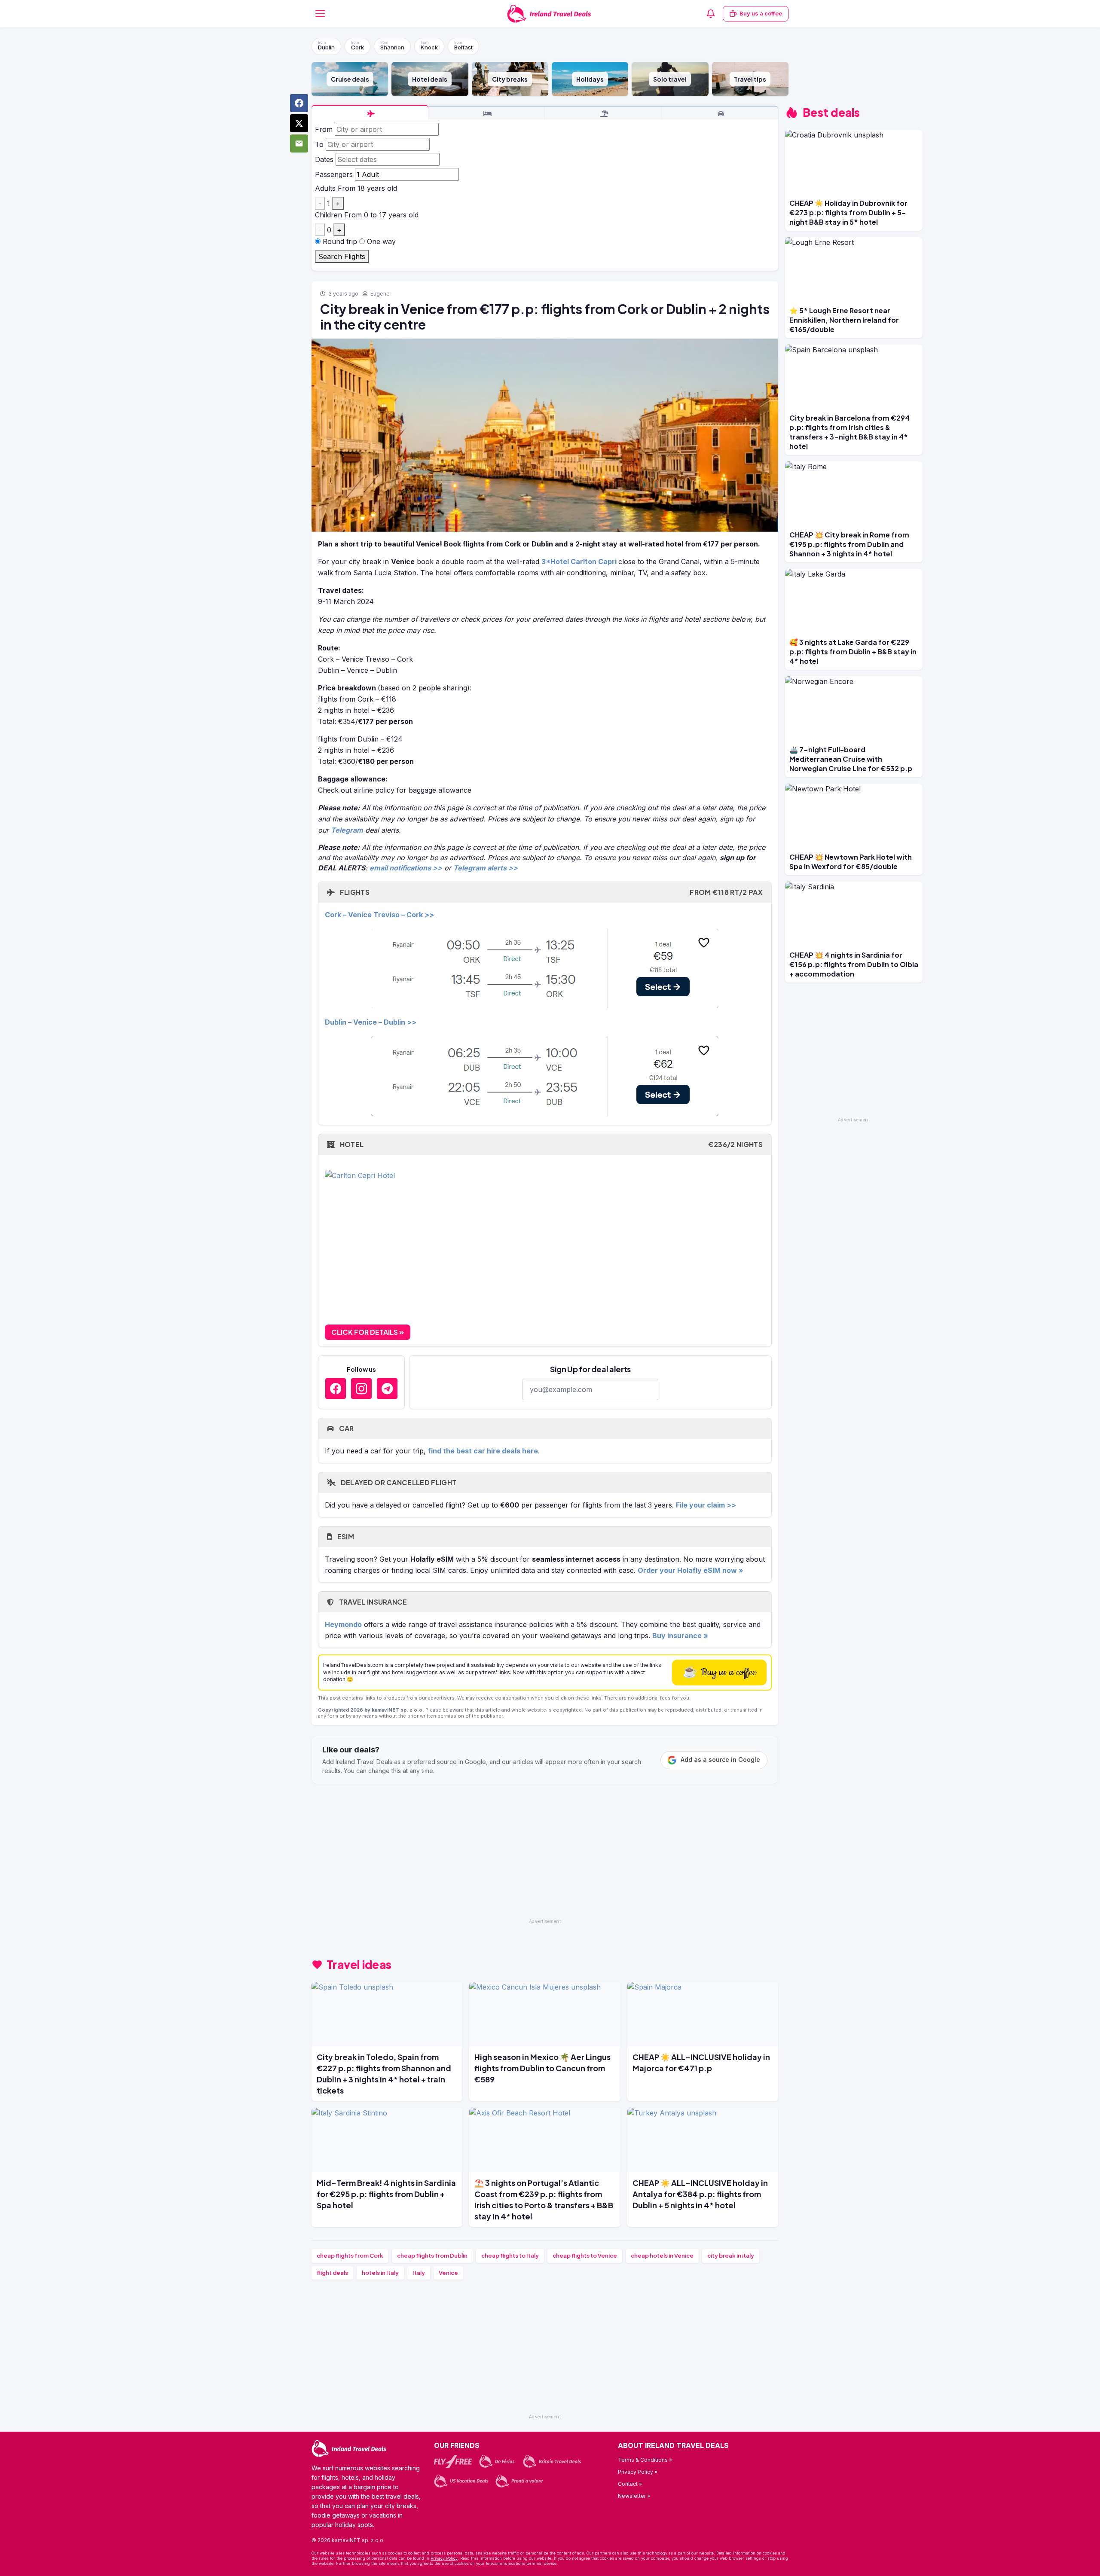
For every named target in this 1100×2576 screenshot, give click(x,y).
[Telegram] (387, 1389)
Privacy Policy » (638, 2472)
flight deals (332, 2273)
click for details (365, 1332)
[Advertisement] (545, 1855)
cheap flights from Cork (350, 2256)
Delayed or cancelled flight (398, 1482)
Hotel (550, 1144)
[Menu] (320, 14)
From (324, 129)
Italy (419, 2273)
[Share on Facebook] (299, 103)
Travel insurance (372, 1602)
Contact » (630, 2484)
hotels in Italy (380, 2273)
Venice (448, 2273)
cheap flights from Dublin (432, 2256)
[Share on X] (299, 123)
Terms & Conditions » (645, 2460)
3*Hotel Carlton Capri (579, 562)
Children (328, 215)
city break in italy (731, 2256)
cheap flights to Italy (510, 2256)
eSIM (345, 1537)
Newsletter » (634, 2496)
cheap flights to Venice (585, 2256)
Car (345, 1428)
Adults (325, 188)
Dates (324, 159)
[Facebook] (336, 1389)
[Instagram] (361, 1389)
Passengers (334, 174)
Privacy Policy (444, 2558)
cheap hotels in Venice (662, 2256)
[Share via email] (299, 143)
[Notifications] (711, 14)
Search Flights (342, 256)
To (319, 144)
